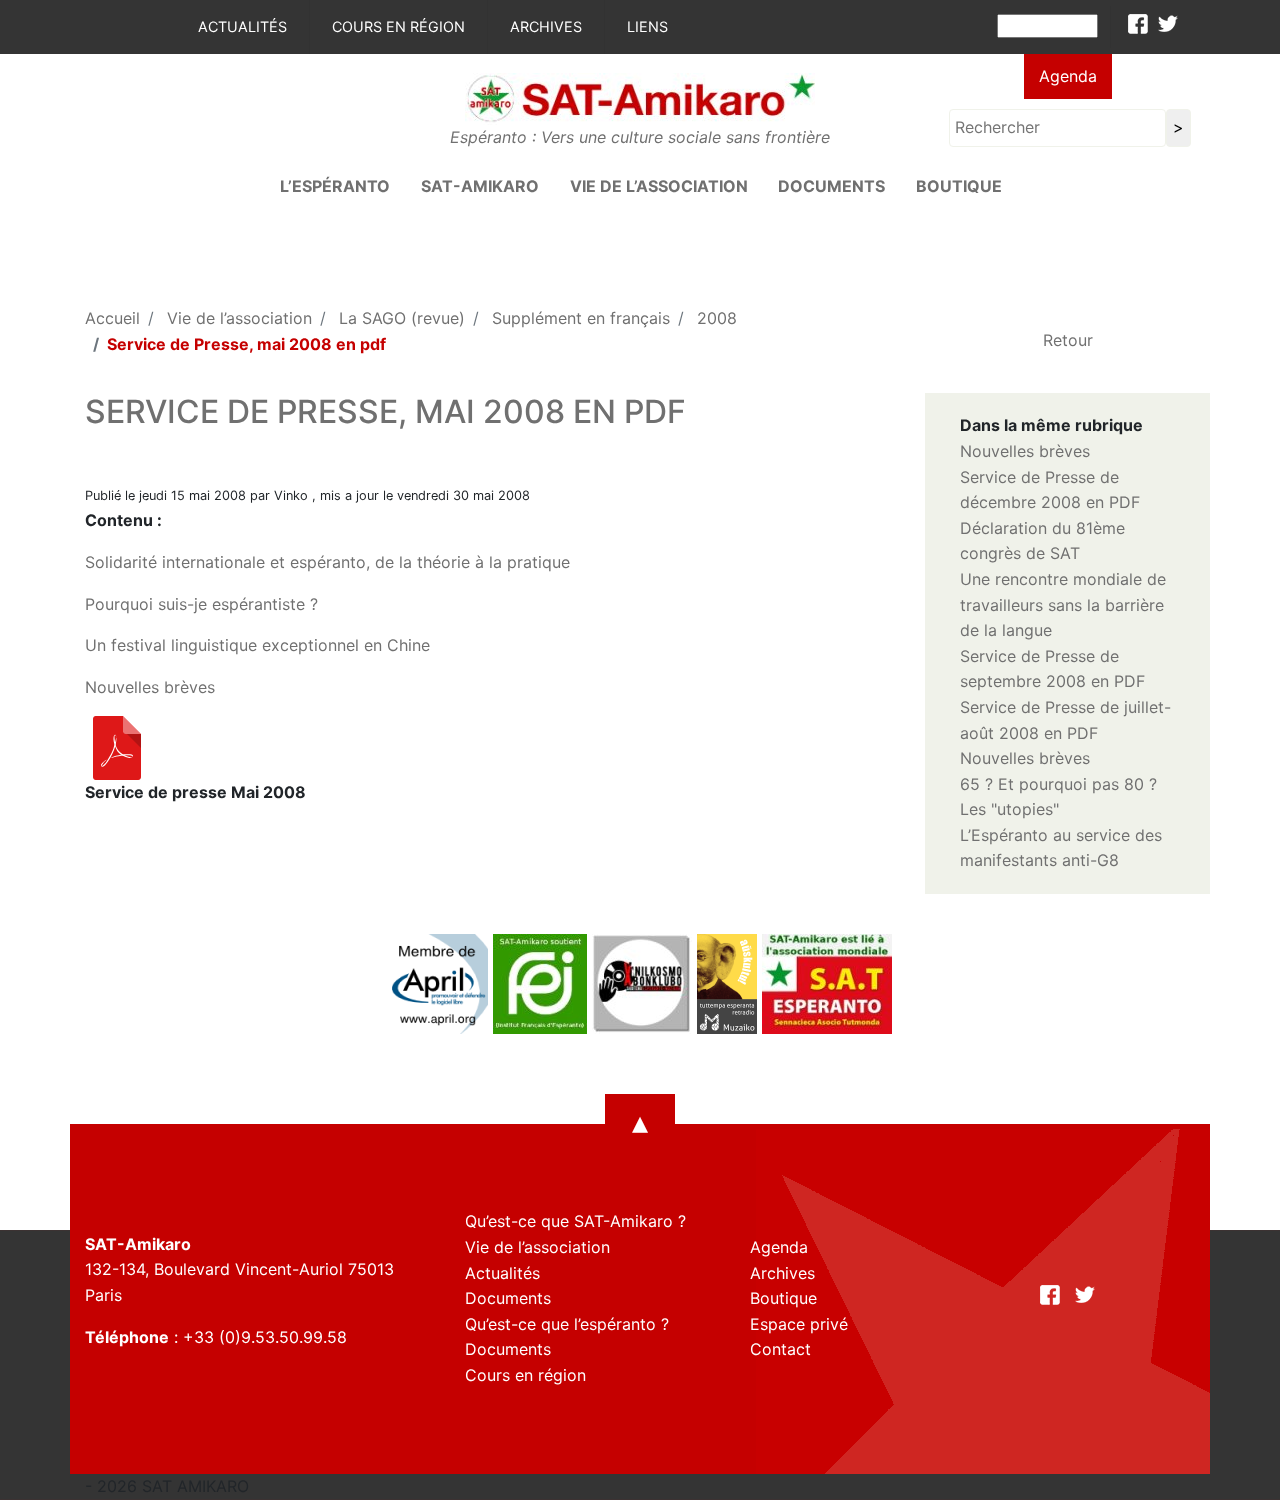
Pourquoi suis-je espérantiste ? (201, 604)
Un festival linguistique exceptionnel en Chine (257, 645)
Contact (780, 1349)
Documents (831, 186)
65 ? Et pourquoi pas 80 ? (1058, 784)
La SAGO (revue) (402, 318)
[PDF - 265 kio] (117, 747)
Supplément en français (581, 318)
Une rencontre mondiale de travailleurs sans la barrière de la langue (1063, 604)
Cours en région (398, 26)
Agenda (1068, 76)
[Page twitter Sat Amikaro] (1168, 24)
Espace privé (799, 1324)
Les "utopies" (1009, 809)
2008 (717, 318)
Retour (1068, 340)
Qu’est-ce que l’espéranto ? (567, 1324)
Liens (647, 26)
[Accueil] (640, 97)
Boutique (959, 186)
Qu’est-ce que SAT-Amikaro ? (575, 1221)
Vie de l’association (659, 186)
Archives (546, 26)
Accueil (112, 318)
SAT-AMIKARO (480, 186)
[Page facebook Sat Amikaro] (1138, 24)
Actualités (242, 26)
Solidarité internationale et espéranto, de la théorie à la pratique (327, 562)
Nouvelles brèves (150, 687)
